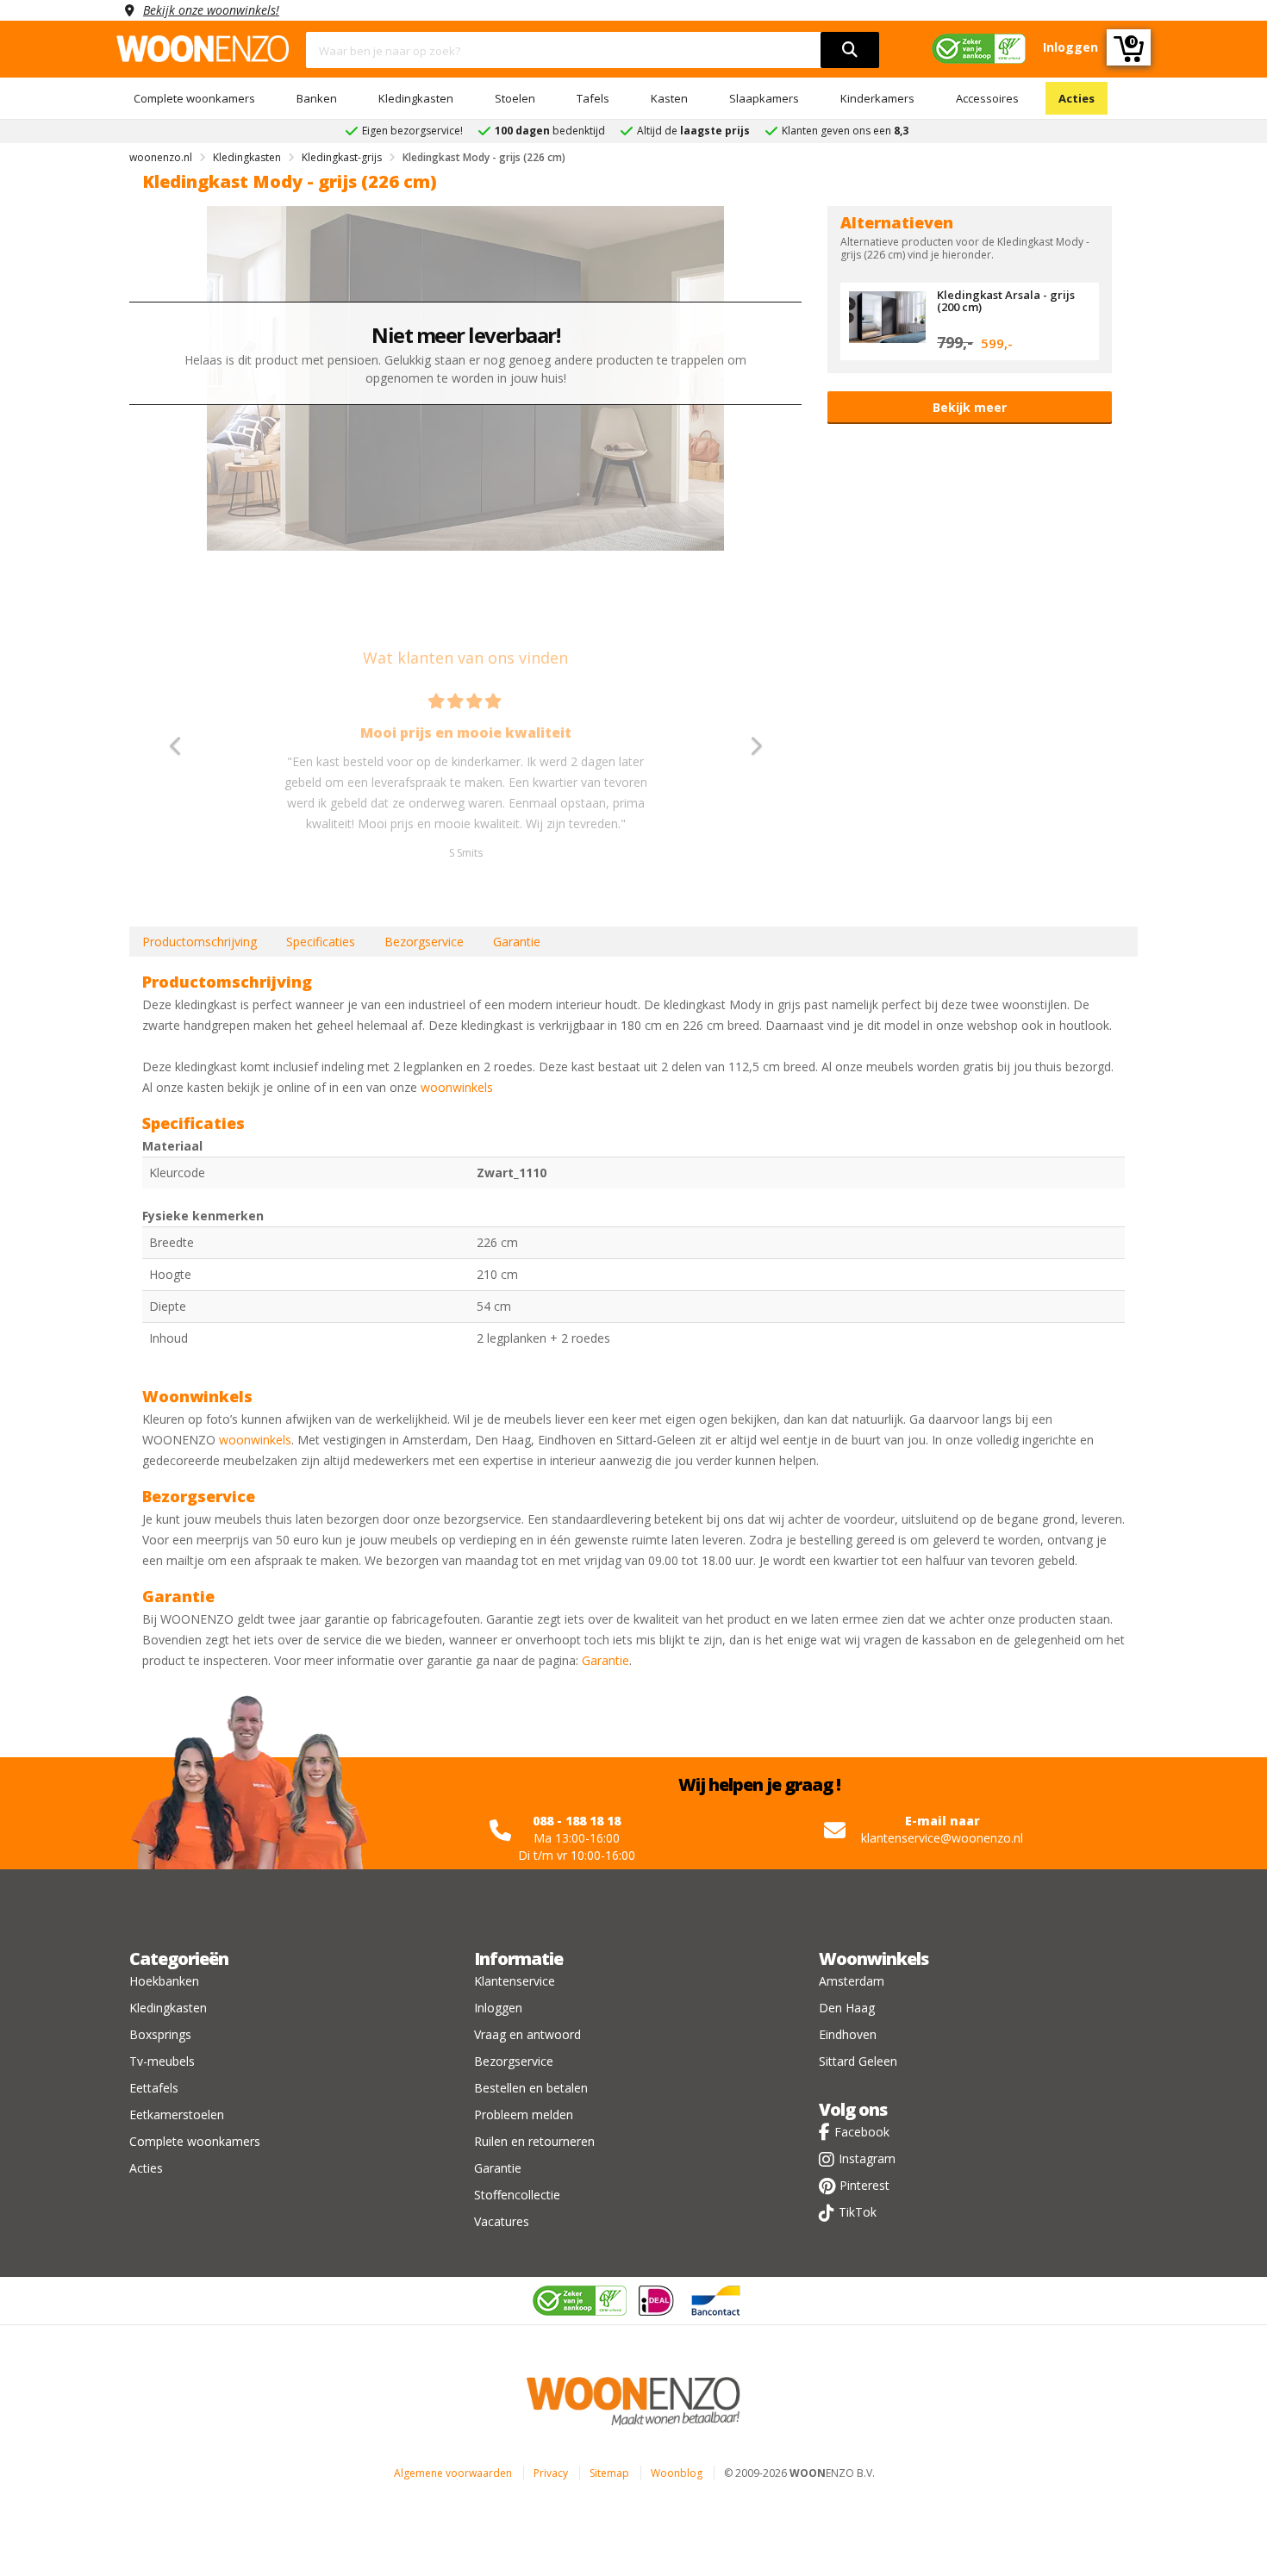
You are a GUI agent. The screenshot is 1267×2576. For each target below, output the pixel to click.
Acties (1077, 98)
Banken (317, 98)
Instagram (867, 2158)
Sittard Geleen (858, 2061)
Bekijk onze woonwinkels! (211, 10)
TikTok (858, 2212)
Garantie (517, 942)
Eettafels (154, 2088)
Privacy (551, 2473)
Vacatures (502, 2221)
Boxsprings (160, 2034)
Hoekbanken (164, 1981)
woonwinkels (457, 1087)
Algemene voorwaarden (453, 2473)
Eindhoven (848, 2034)
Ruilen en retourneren (534, 2141)
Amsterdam (852, 1981)
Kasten (669, 98)
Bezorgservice (424, 942)
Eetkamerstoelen (177, 2114)
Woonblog (677, 2473)
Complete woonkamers (194, 98)
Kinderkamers (877, 98)
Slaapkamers (764, 98)
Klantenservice (515, 1981)
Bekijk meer (970, 407)
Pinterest (864, 2185)
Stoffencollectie (517, 2195)
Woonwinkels (874, 1959)
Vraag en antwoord (527, 2034)
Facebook (862, 2132)
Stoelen (515, 98)
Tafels (593, 98)
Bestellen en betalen (531, 2088)
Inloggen (498, 2008)
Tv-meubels (162, 2061)
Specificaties (321, 942)
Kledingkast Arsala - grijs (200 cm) (1006, 301)
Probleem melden (524, 2114)
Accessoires (987, 98)
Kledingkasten (416, 98)
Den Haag (847, 2008)
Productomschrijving (200, 942)
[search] (850, 50)
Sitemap (609, 2473)
